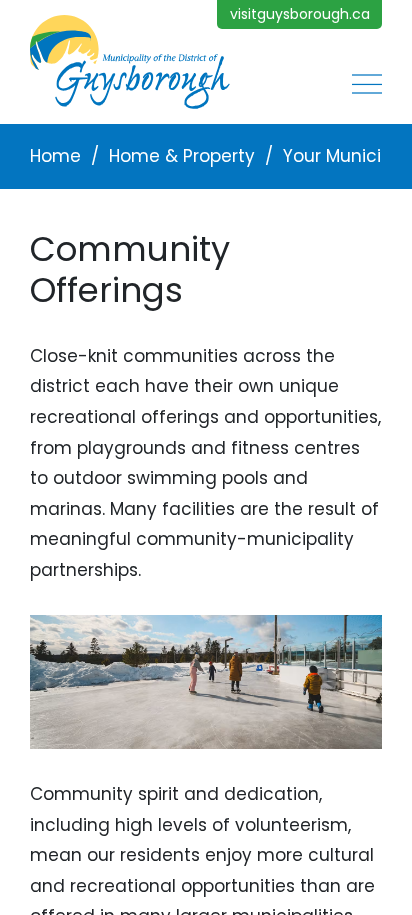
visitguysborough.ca (300, 14)
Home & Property (182, 156)
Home (55, 156)
